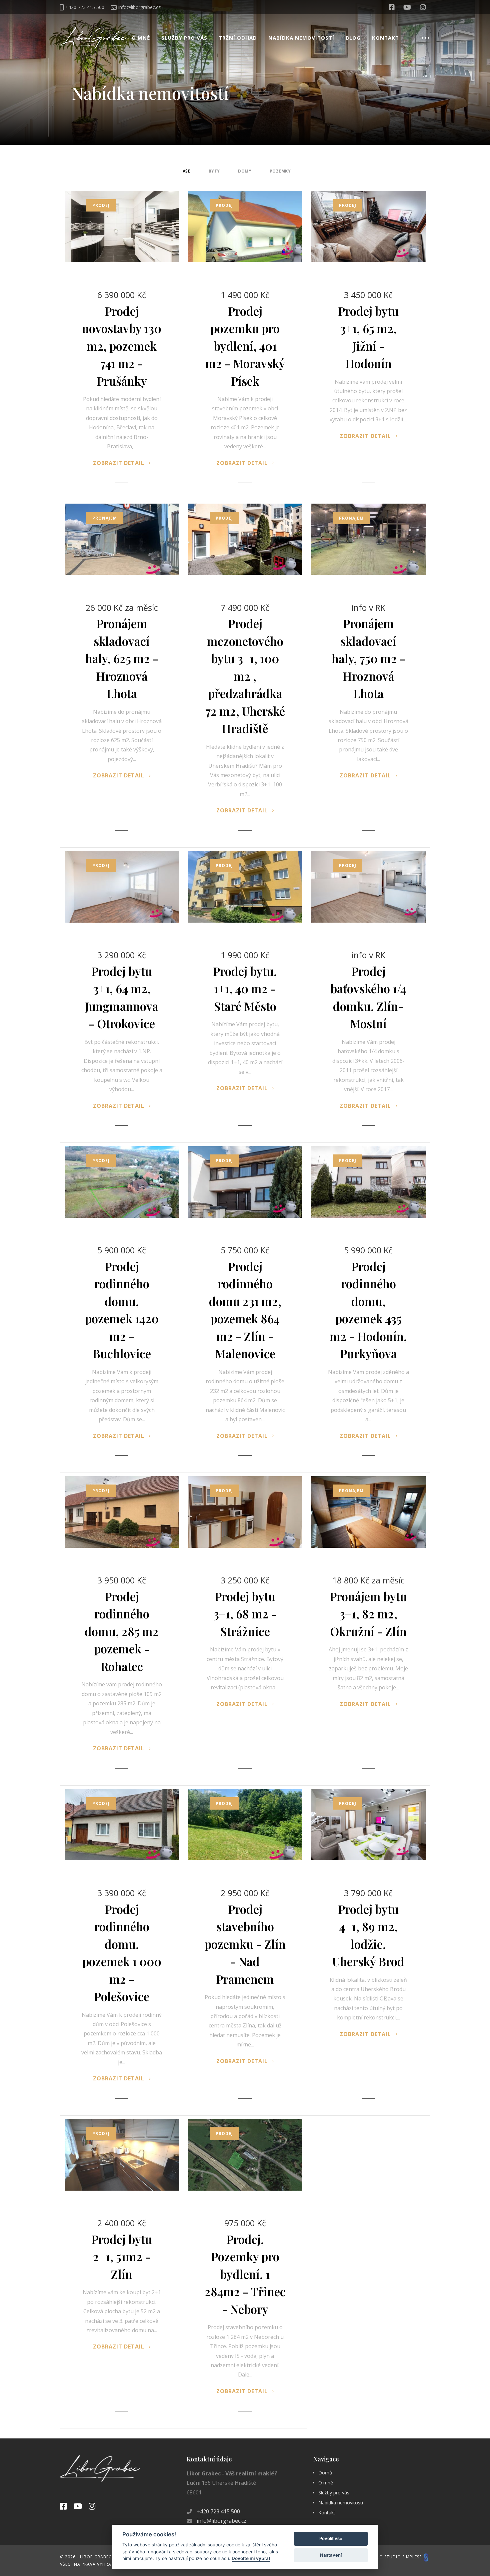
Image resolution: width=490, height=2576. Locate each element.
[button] (245, 1406)
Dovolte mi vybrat (251, 2558)
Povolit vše (331, 2538)
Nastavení (331, 2555)
